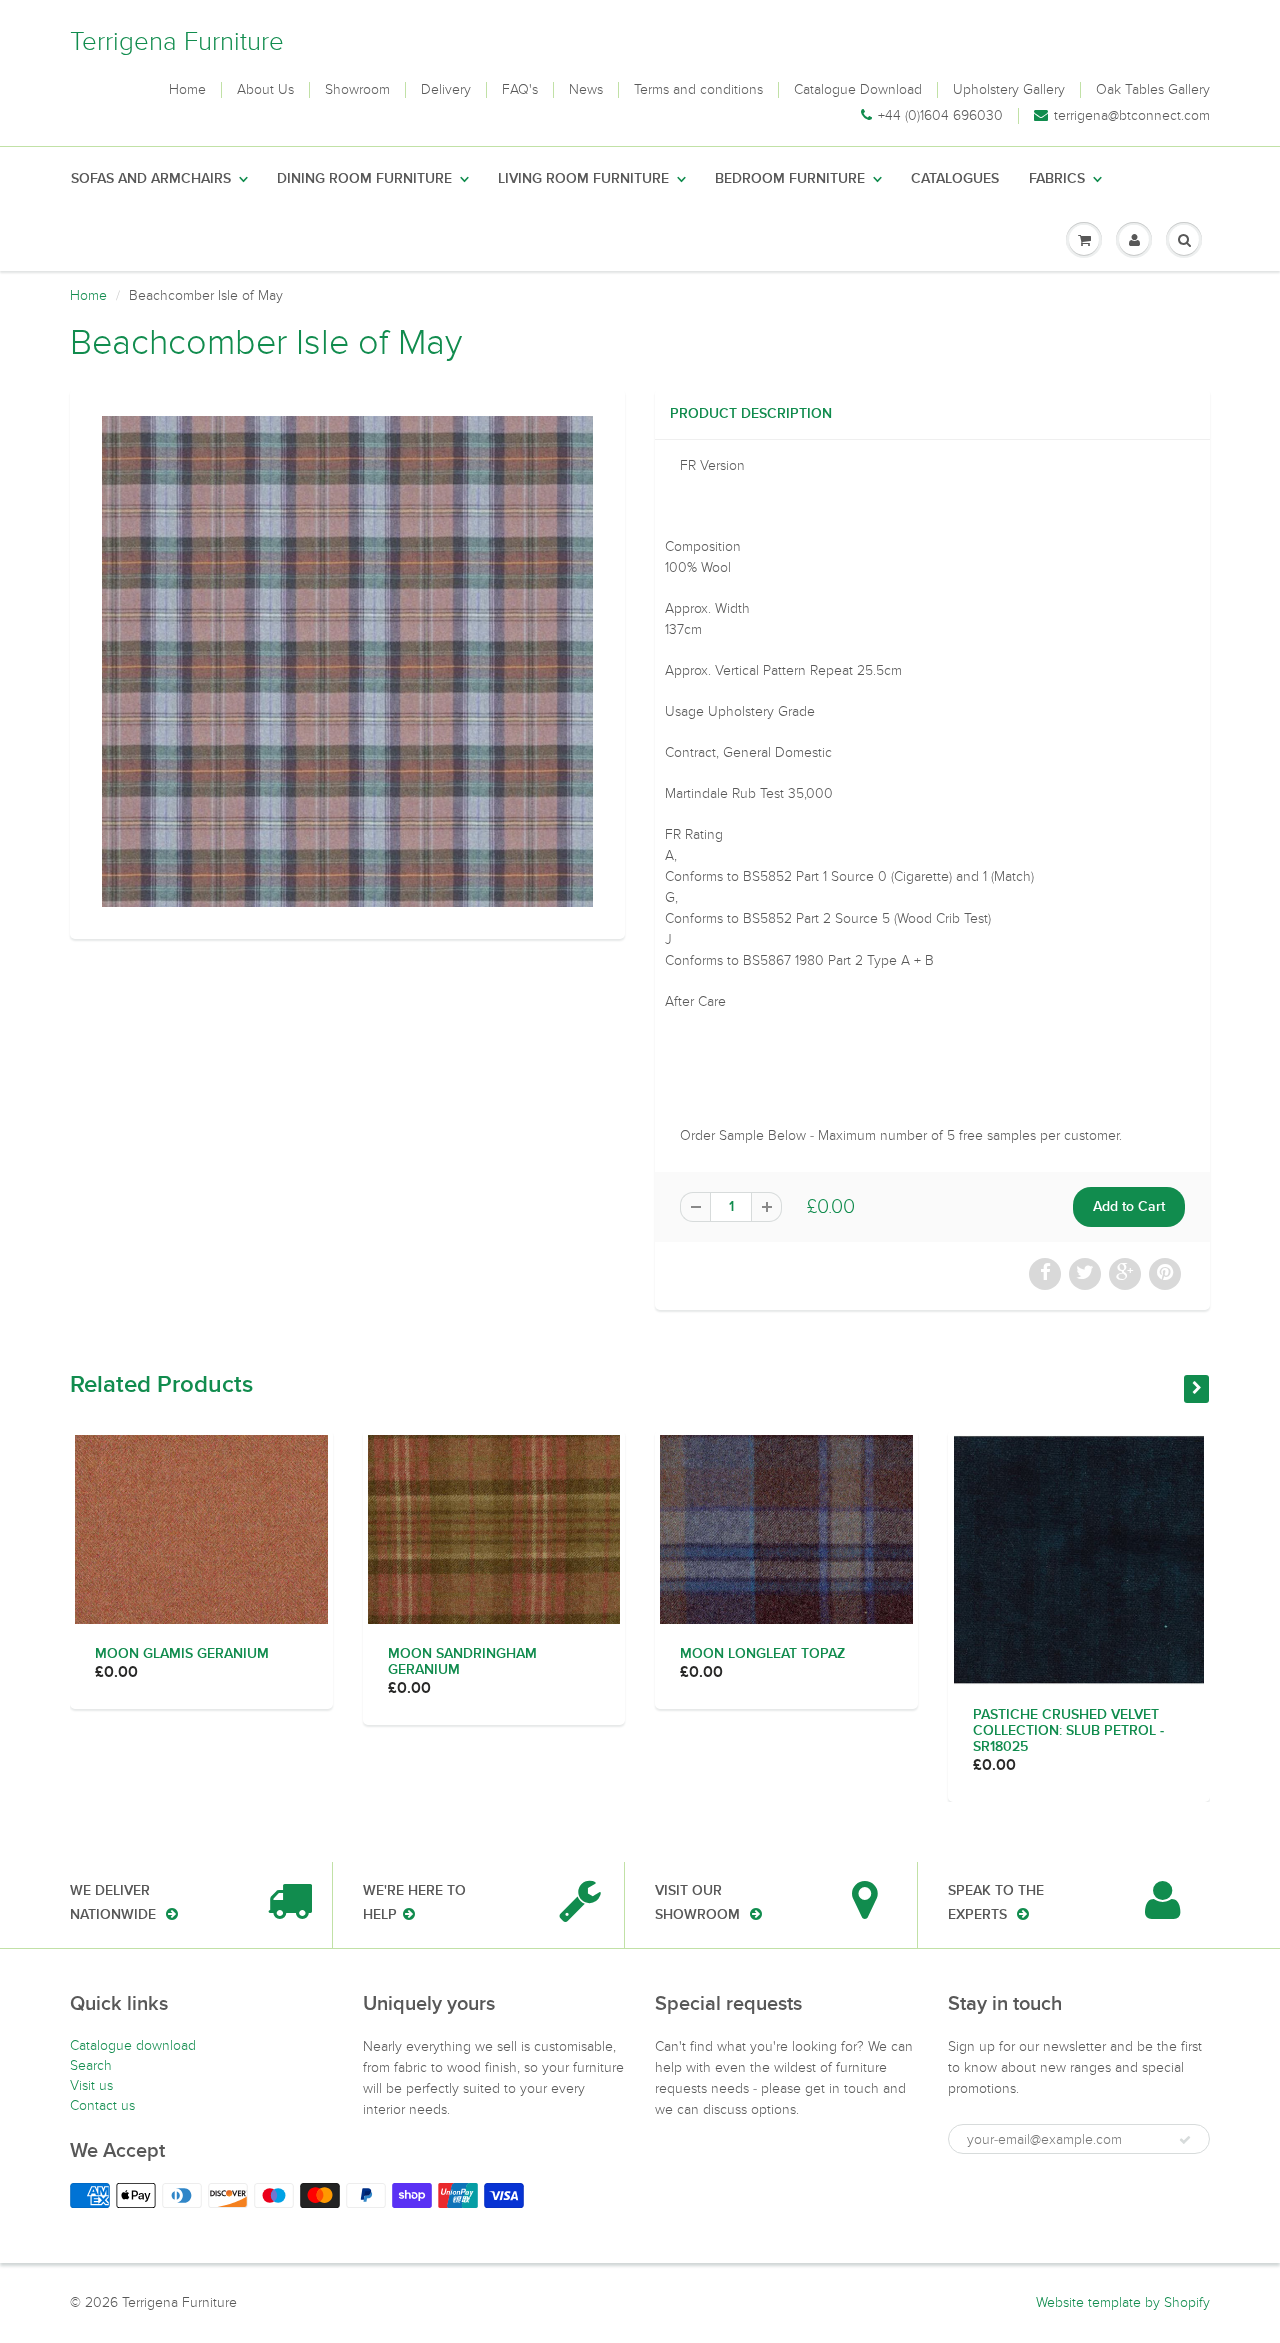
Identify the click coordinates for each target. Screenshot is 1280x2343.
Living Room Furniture (583, 179)
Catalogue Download (858, 90)
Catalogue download (133, 2045)
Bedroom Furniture (790, 179)
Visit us (91, 2085)
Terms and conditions (698, 90)
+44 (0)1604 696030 (940, 116)
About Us (265, 90)
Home (187, 90)
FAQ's (520, 90)
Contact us (102, 2105)
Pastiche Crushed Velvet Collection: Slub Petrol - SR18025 (1068, 1731)
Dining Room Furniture (364, 179)
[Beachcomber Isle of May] (347, 661)
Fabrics (1057, 179)
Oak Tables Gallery (1153, 90)
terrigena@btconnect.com (1132, 116)
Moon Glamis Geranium (182, 1654)
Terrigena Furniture (177, 41)
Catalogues (955, 179)
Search (91, 2065)
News (586, 90)
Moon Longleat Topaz (762, 1654)
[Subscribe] (1185, 2140)
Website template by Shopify (1123, 2302)
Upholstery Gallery (1009, 90)
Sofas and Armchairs (151, 179)
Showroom (357, 90)
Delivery (446, 90)
